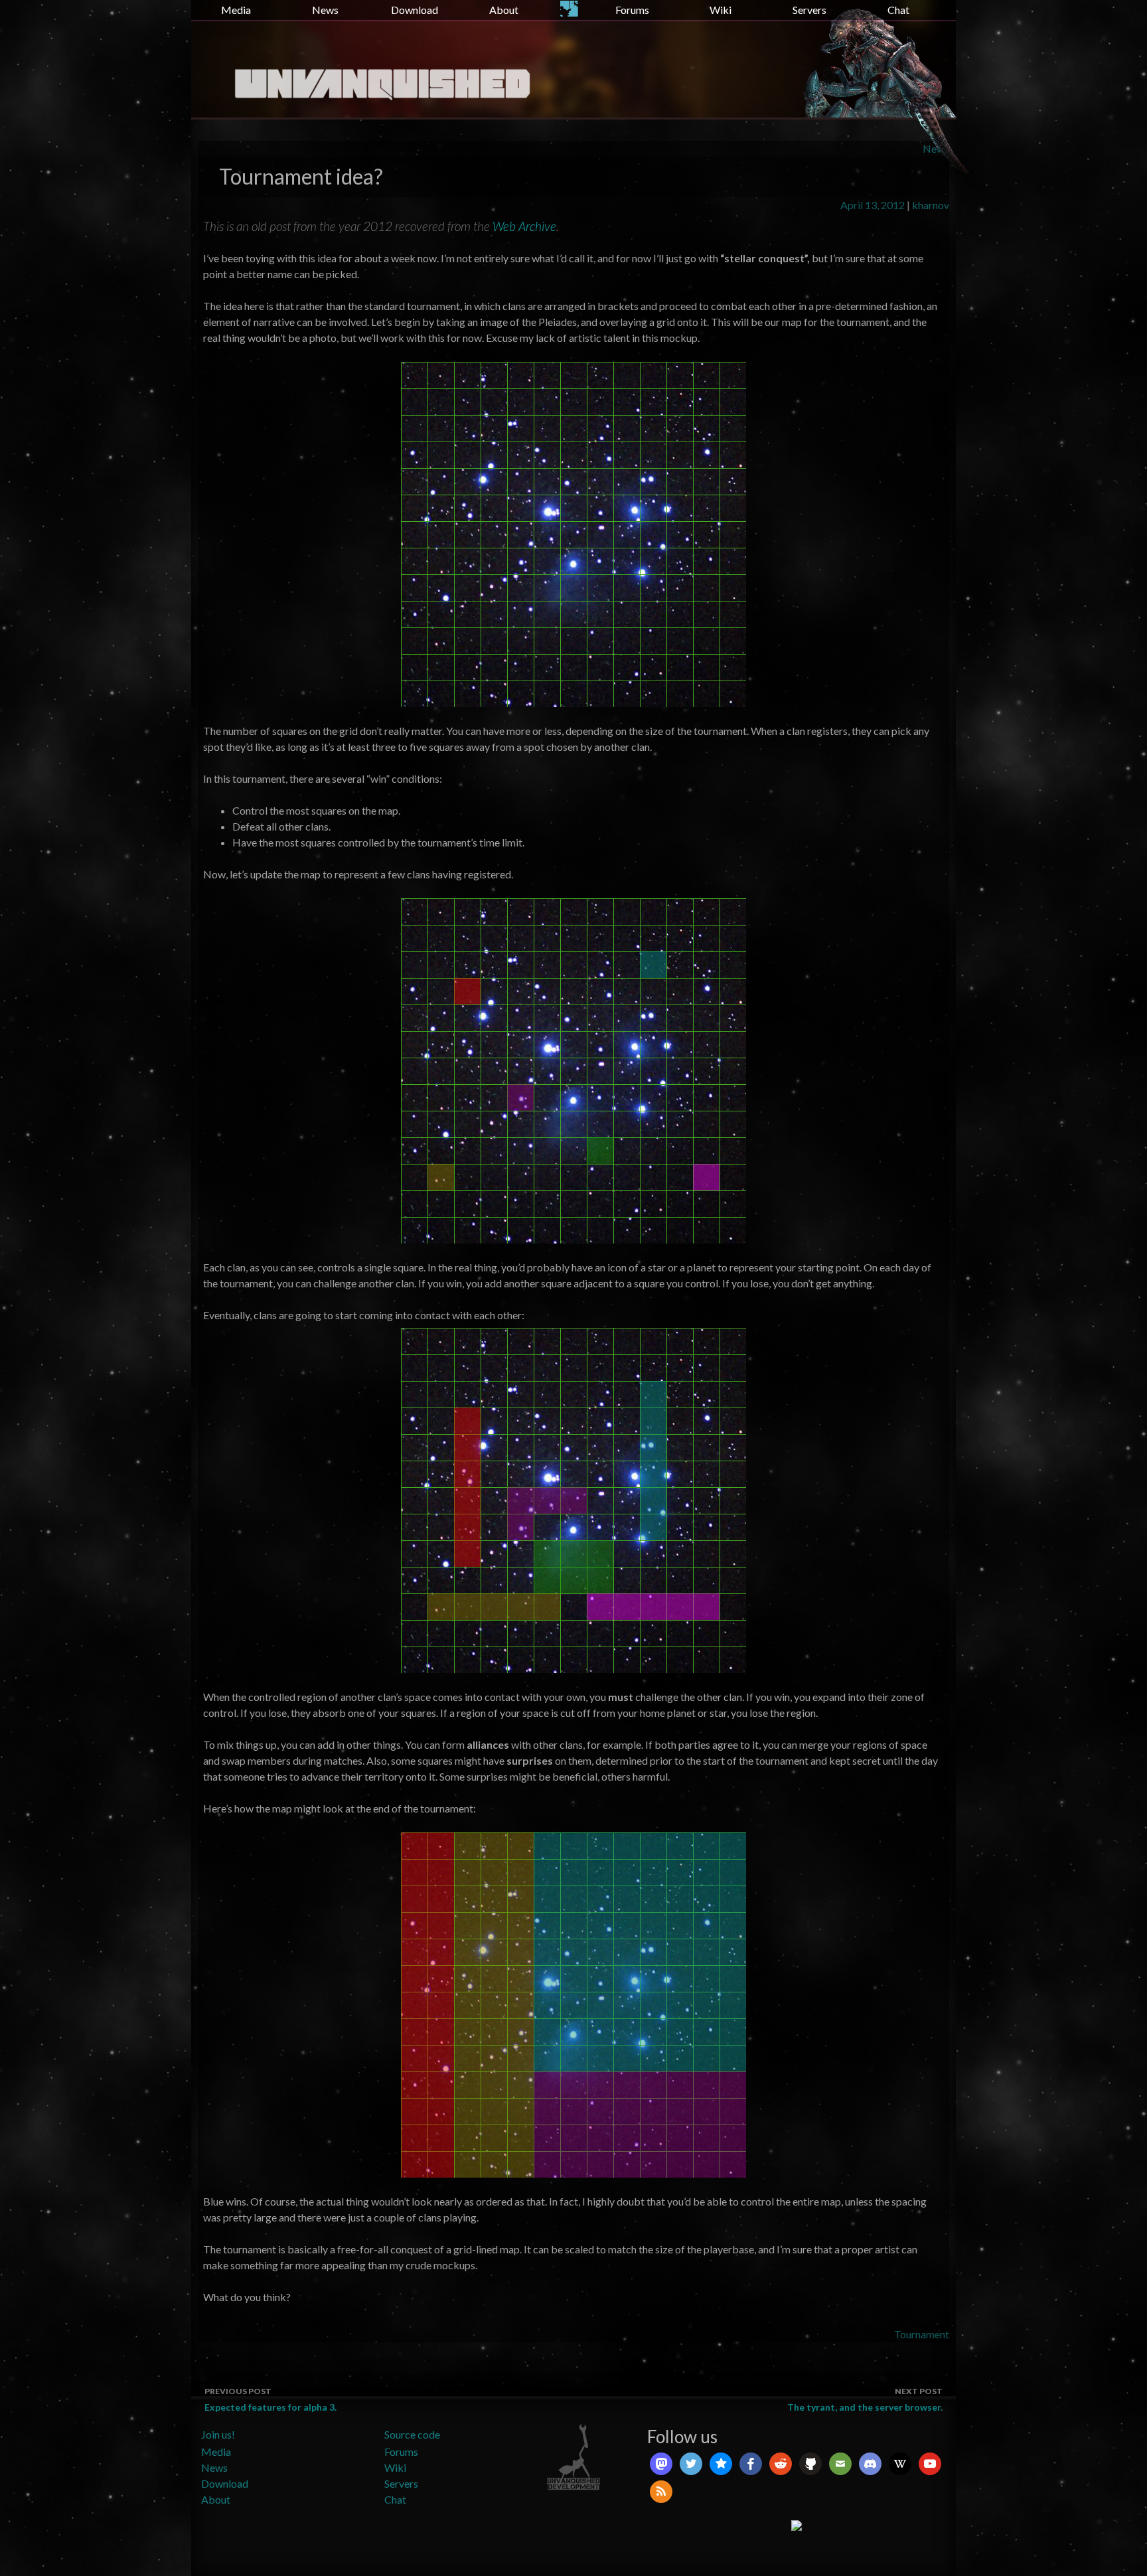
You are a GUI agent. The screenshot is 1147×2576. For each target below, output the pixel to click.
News (325, 10)
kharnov (931, 205)
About (504, 10)
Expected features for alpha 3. (270, 2399)
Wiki (721, 10)
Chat (898, 10)
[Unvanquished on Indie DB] (797, 2524)
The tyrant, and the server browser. (865, 2399)
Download (415, 10)
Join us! (218, 2434)
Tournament (922, 2334)
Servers (809, 10)
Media (236, 10)
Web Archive (524, 226)
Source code (412, 2434)
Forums (632, 10)
